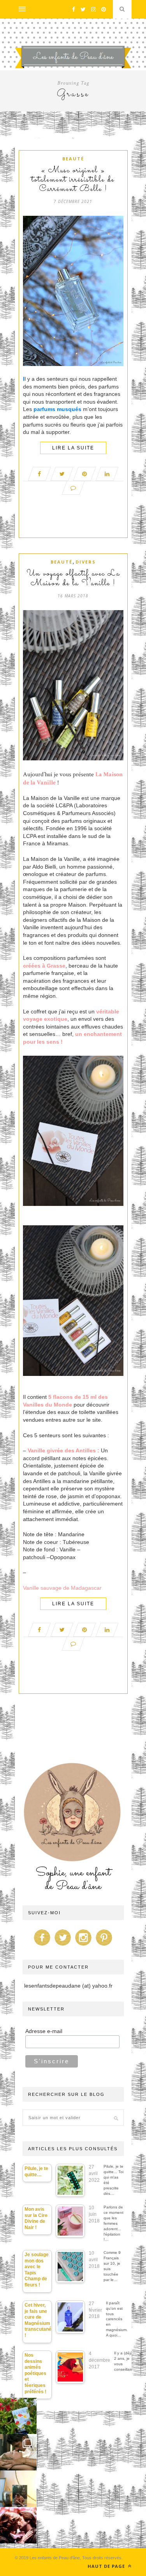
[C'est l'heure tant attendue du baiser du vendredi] (18, 2452)
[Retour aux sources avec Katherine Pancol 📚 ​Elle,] (18, 2416)
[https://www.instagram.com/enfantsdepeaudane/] (83, 1946)
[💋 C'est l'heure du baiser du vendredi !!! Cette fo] (18, 2525)
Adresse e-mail (44, 2031)
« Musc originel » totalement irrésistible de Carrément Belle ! (73, 180)
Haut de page (107, 2566)
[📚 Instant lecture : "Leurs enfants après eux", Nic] (18, 2489)
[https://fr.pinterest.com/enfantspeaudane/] (104, 1946)
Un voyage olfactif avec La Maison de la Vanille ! (73, 579)
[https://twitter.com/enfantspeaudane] (63, 1946)
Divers (86, 562)
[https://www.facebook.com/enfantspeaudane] (42, 1946)
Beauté (73, 159)
